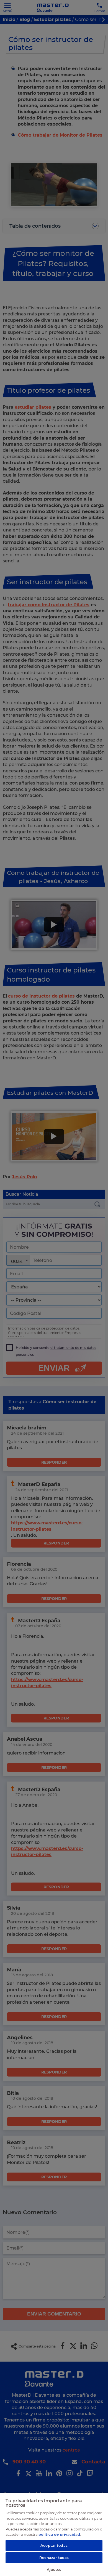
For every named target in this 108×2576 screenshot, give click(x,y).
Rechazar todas (54, 2558)
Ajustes (54, 2569)
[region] (54, 2534)
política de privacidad (59, 2534)
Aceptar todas (54, 2545)
